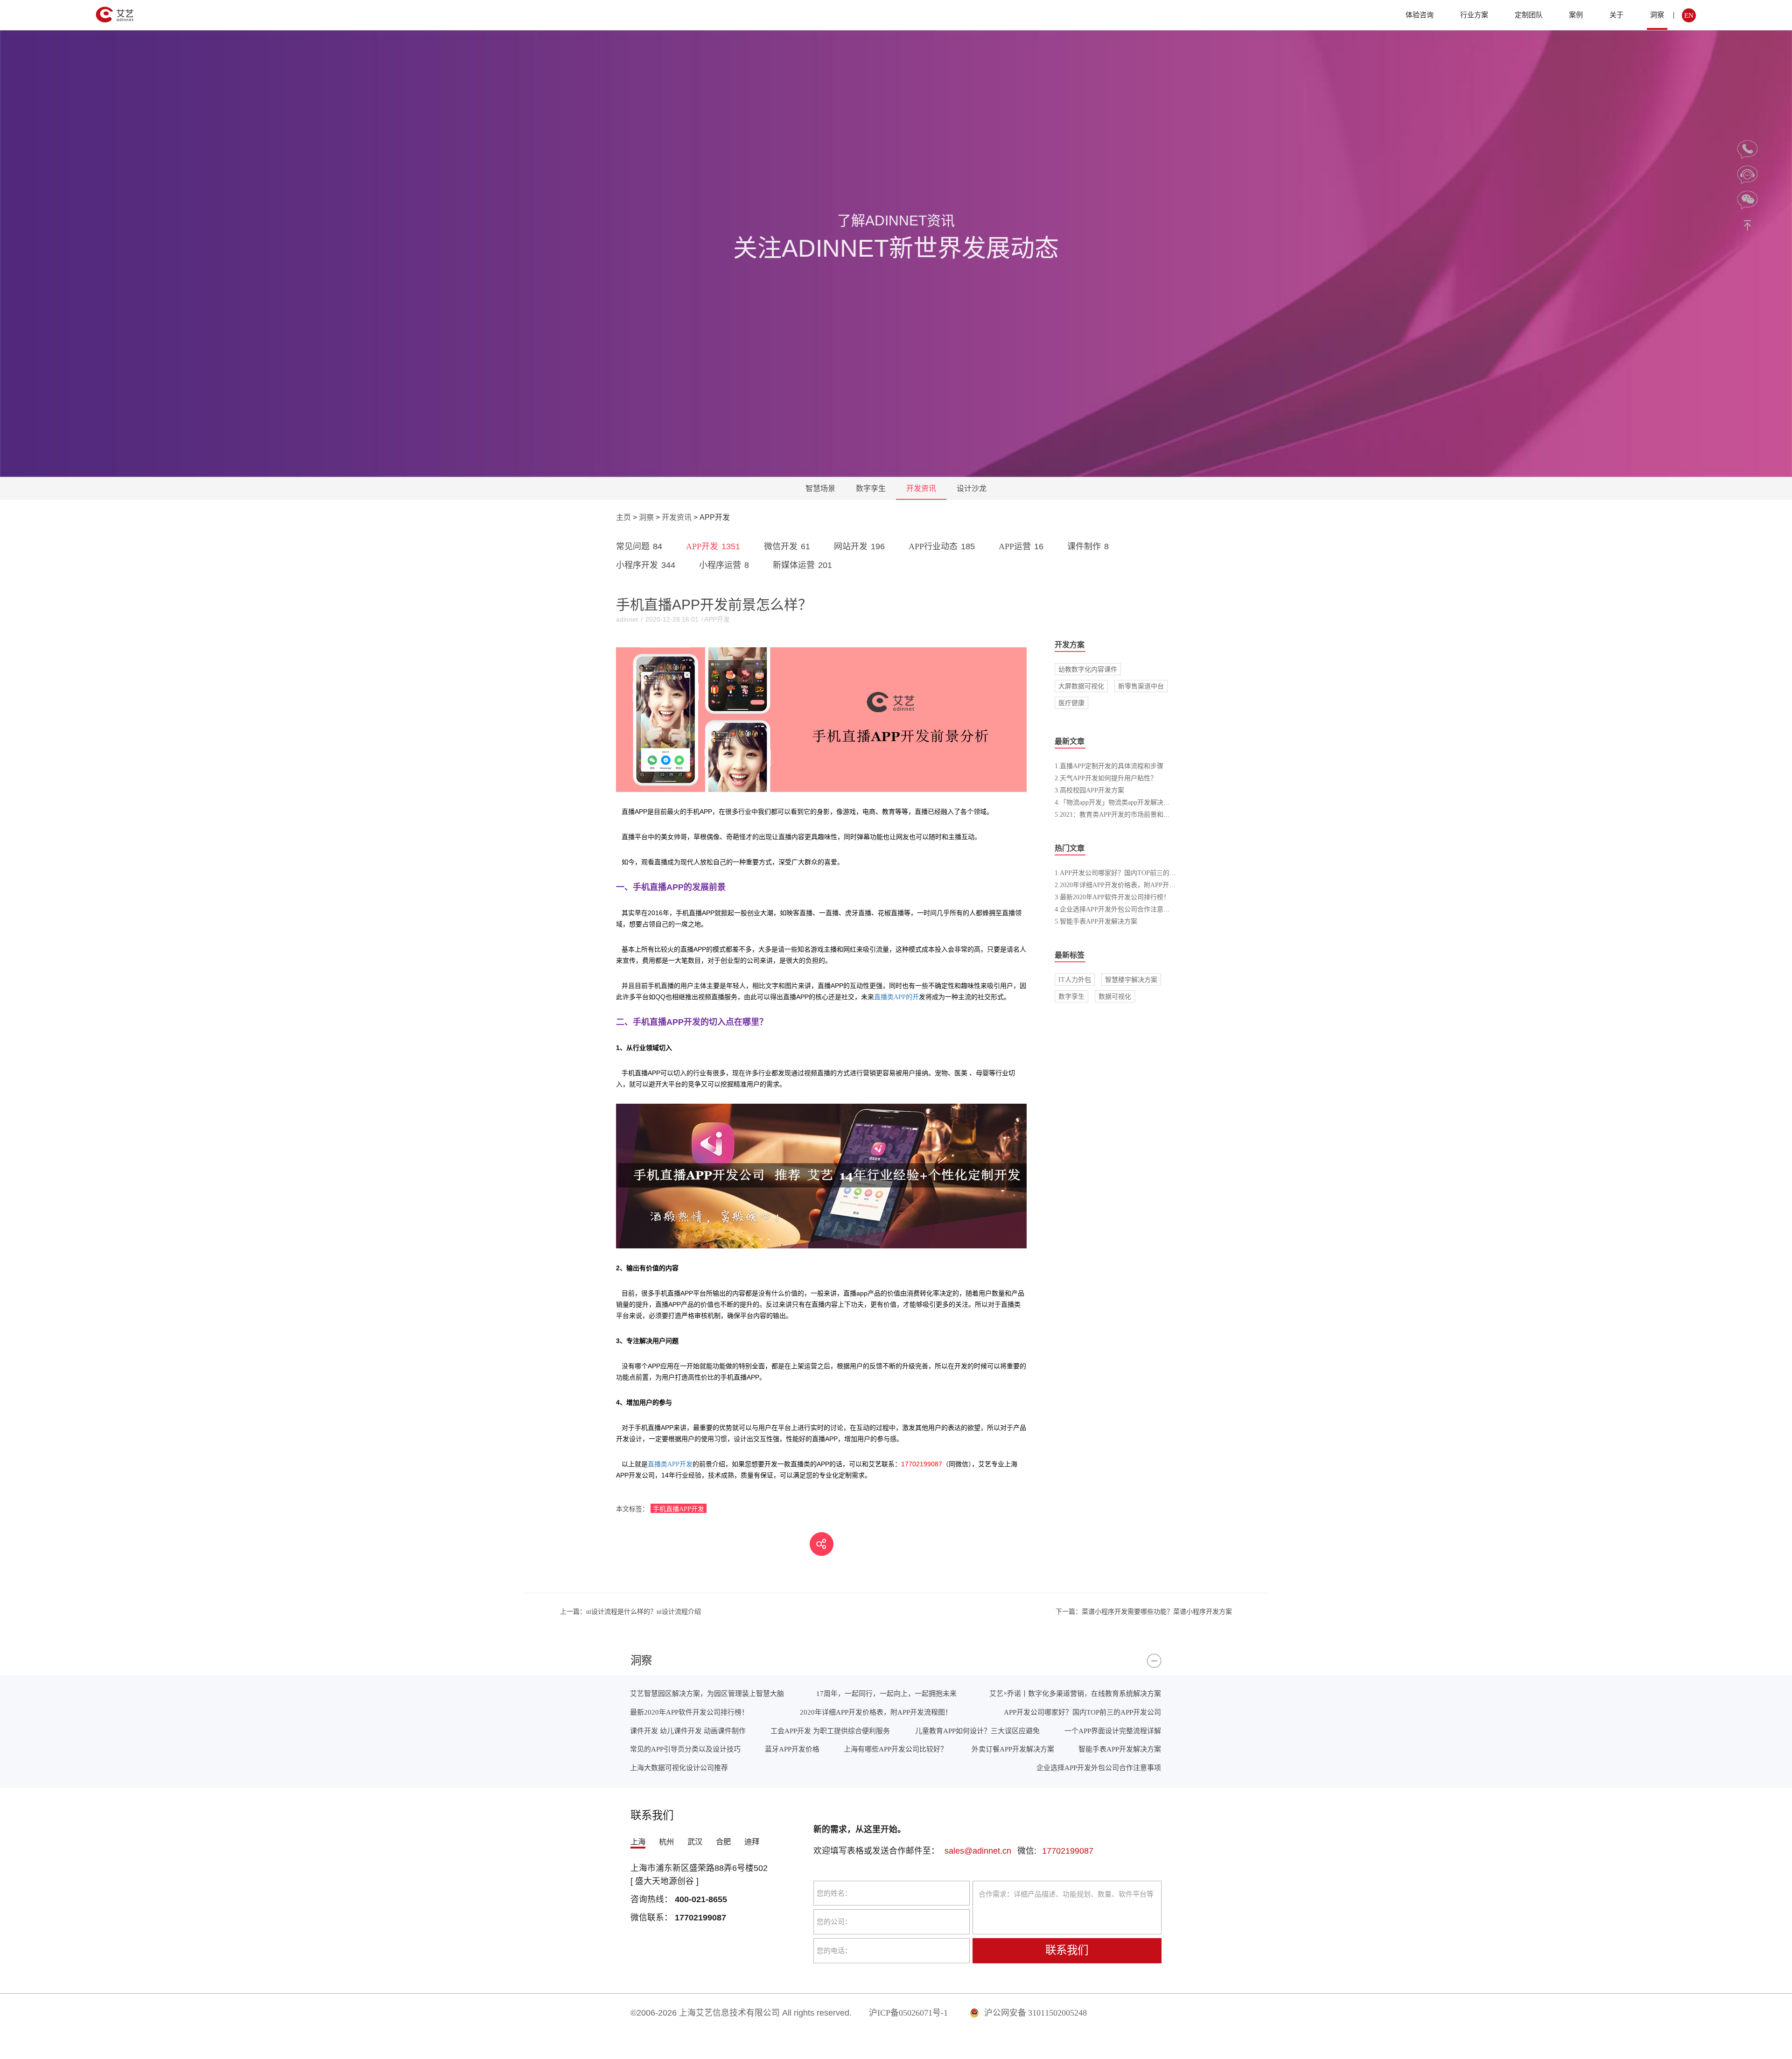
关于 (1617, 15)
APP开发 (713, 546)
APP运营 (1021, 546)
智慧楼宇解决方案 (1131, 980)
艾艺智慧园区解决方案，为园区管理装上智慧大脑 (707, 1693)
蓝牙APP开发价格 (792, 1749)
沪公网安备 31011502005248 (1035, 2013)
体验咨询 (1420, 15)
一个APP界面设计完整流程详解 (1113, 1731)
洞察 (1657, 15)
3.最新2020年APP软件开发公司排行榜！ (1112, 897)
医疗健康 (1071, 703)
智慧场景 (820, 488)
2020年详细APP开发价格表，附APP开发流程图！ (876, 1712)
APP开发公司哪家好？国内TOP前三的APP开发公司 (1082, 1712)
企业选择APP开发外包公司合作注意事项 (1099, 1768)
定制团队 (1529, 15)
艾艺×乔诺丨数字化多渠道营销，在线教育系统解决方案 (1075, 1693)
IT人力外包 (1075, 980)
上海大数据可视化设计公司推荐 (679, 1768)
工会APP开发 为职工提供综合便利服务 (830, 1731)
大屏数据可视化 (1081, 686)
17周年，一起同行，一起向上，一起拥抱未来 (886, 1693)
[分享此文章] (822, 1544)
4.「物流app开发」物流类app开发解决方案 (1116, 802)
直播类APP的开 (896, 997)
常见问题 (639, 546)
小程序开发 (646, 565)
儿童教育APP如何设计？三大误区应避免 (977, 1731)
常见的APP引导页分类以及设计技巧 (685, 1749)
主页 (623, 517)
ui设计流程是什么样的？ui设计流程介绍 (630, 1611)
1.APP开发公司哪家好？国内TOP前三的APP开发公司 (1131, 873)
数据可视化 (1115, 996)
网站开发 (859, 546)
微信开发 (787, 546)
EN (1689, 15)
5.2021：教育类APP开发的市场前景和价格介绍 (1122, 814)
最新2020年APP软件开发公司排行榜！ (689, 1712)
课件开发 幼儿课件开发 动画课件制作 (688, 1731)
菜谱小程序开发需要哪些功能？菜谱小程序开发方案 (1144, 1611)
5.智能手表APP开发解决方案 (1096, 921)
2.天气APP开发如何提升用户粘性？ (1106, 778)
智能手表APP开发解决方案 (1120, 1749)
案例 (1576, 15)
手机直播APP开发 (679, 1509)
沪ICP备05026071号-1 (908, 2013)
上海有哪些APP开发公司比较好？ (896, 1749)
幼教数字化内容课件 (1088, 669)
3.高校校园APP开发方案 (1089, 790)
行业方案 (1474, 15)
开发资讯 (921, 488)
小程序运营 (724, 565)
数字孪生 (871, 488)
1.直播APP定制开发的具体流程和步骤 (1109, 766)
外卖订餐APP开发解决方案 (1013, 1749)
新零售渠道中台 (1141, 686)
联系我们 (1067, 1950)
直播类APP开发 (670, 1464)
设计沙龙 (972, 488)
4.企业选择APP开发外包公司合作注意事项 (1116, 909)
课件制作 (1088, 546)
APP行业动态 (942, 546)
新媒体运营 (802, 565)
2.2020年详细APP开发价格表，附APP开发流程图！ (1128, 885)
